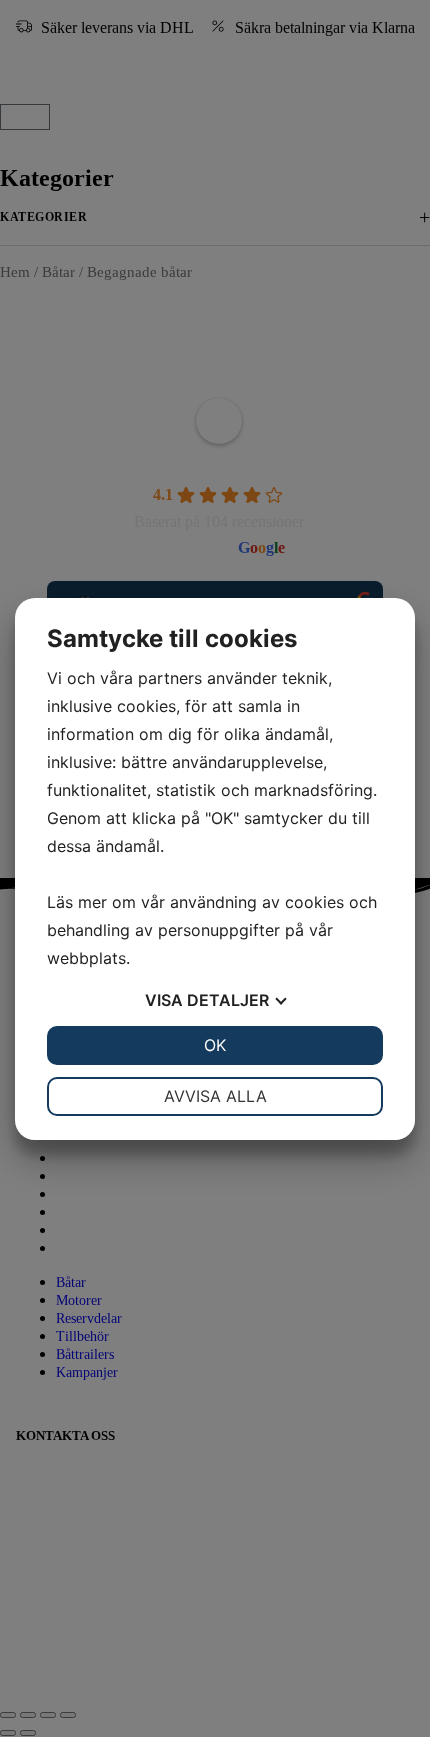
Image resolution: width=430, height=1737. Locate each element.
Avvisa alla (215, 1096)
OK (215, 1045)
